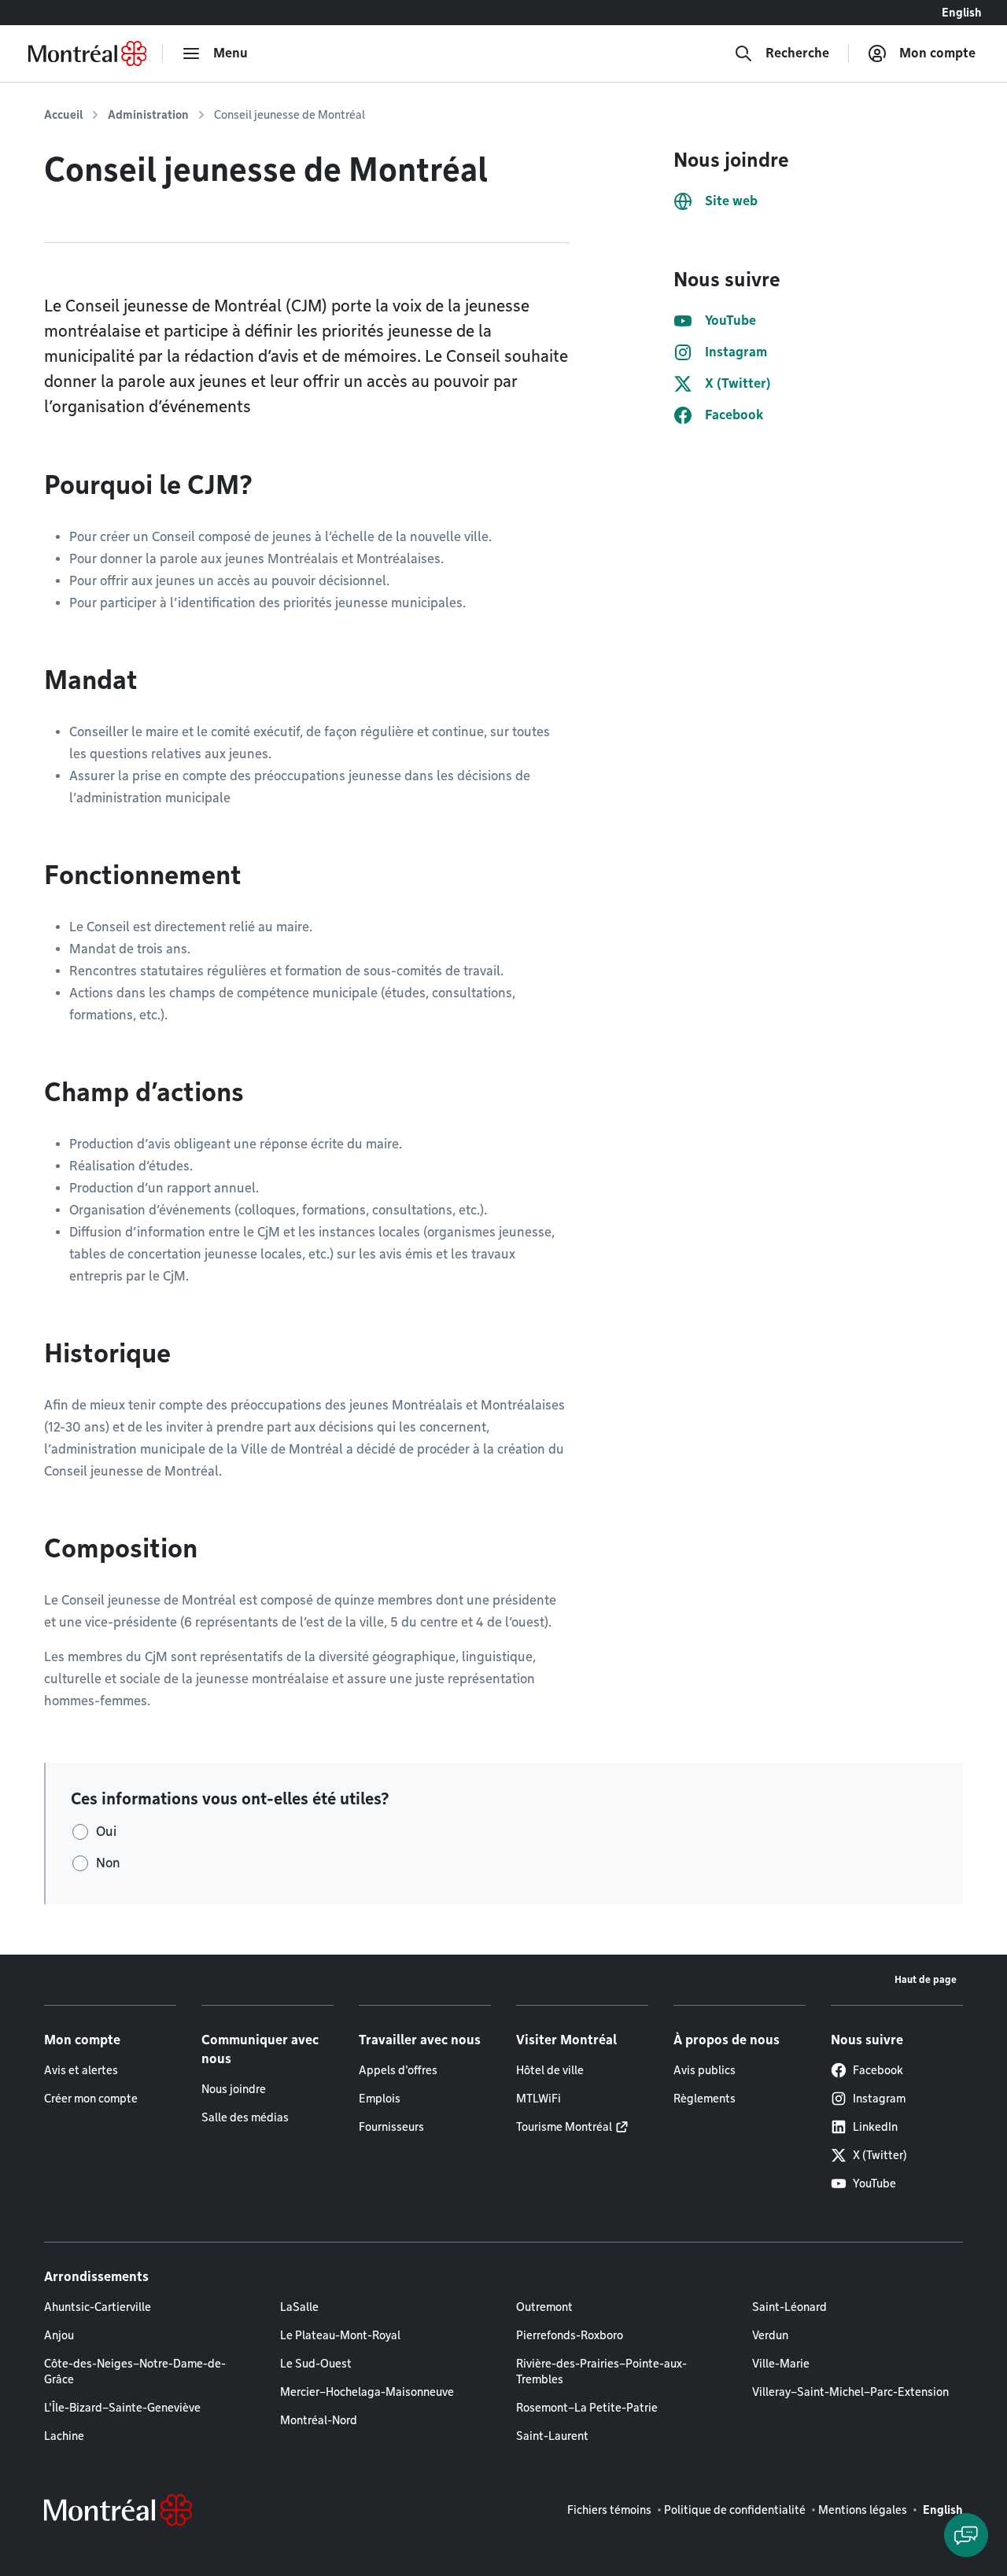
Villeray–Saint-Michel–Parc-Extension (850, 2392)
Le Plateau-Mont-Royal (340, 2335)
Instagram (879, 2099)
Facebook (878, 2070)
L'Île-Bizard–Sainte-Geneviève (122, 2408)
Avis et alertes (81, 2070)
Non (108, 1863)
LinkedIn (875, 2127)
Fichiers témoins (609, 2510)
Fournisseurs (391, 2127)
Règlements (705, 2099)
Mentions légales (863, 2510)
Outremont (544, 2307)
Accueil (63, 115)
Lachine (64, 2436)
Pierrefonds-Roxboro (570, 2335)
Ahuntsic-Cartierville (98, 2307)
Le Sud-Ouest (316, 2364)
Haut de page (926, 1979)
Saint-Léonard (789, 2307)
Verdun (770, 2335)
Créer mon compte (91, 2099)
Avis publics (705, 2070)
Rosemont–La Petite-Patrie (587, 2408)
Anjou (59, 2335)
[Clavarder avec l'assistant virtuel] (966, 2535)
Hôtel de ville (550, 2070)
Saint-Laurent (552, 2436)
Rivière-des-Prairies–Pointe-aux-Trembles (601, 2371)
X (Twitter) (880, 2155)
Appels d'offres (398, 2070)
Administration (148, 115)
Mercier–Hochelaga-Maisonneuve (367, 2392)
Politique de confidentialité (735, 2510)
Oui (106, 1832)
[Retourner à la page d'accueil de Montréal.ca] (87, 53)
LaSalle (299, 2307)
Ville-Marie (781, 2364)
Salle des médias (245, 2117)
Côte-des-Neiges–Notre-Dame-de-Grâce (135, 2371)
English (962, 13)
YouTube (874, 2184)
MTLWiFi (539, 2099)
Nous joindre (234, 2089)
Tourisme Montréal (564, 2127)
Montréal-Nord (319, 2420)
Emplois (380, 2099)
